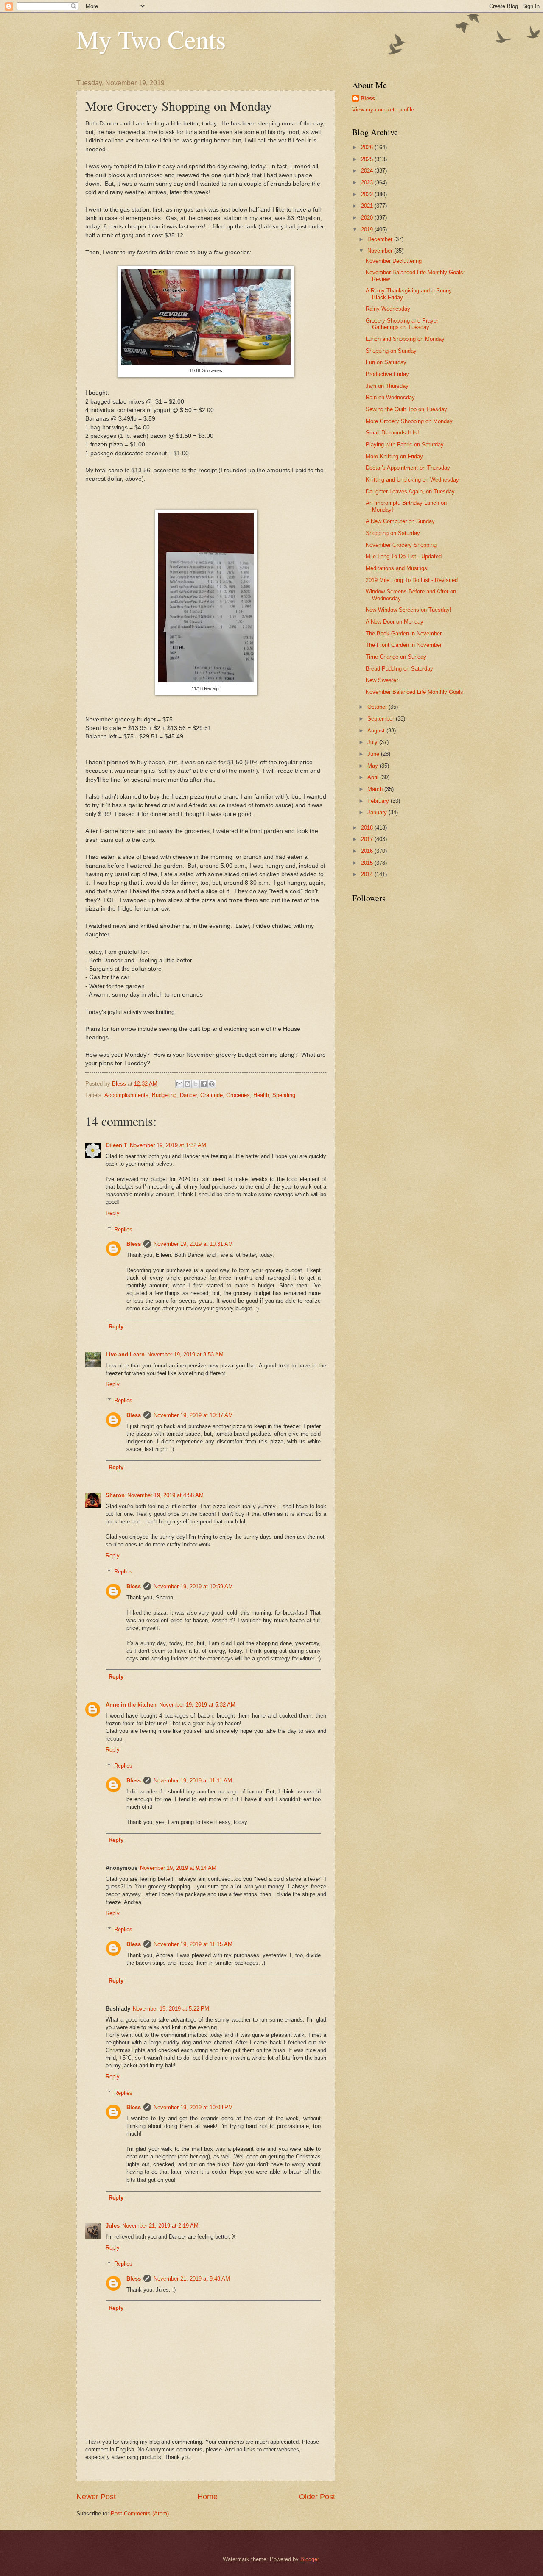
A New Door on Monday (395, 622)
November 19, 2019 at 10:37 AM (193, 1415)
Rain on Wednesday (390, 397)
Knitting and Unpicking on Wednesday (412, 480)
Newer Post (96, 2497)
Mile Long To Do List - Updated (404, 556)
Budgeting (164, 1095)
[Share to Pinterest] (212, 1084)
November (381, 251)
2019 (368, 230)
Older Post (317, 2497)
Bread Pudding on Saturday (399, 669)
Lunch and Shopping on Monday (405, 339)
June (374, 754)
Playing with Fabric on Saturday (405, 444)
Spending (284, 1095)
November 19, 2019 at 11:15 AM (193, 1944)
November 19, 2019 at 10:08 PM (193, 2107)
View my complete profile (383, 110)
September (382, 719)
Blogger (309, 2559)
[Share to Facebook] (204, 1084)
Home (207, 2497)
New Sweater (382, 680)
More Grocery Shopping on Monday (409, 421)
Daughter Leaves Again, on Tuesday (410, 492)
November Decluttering (394, 261)
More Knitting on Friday (394, 456)
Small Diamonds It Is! (392, 433)
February (379, 801)
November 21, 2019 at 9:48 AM (192, 2279)
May (374, 766)
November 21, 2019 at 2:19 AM (160, 2226)
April (374, 777)
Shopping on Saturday (393, 533)
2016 (368, 851)
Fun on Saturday (386, 362)
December (381, 239)
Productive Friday (387, 374)
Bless (134, 1244)
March (376, 789)
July (373, 742)
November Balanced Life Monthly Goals (414, 692)
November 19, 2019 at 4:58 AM (165, 1495)
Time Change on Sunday (396, 657)
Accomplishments (126, 1095)
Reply (113, 1213)
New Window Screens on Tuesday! (409, 610)
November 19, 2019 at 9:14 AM (178, 1868)
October (378, 707)
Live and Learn (125, 1355)
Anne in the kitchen (131, 1705)
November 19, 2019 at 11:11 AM (193, 1781)
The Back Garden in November (404, 634)
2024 (368, 171)
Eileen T (116, 1145)
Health (261, 1095)
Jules (113, 2226)
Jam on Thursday (387, 386)
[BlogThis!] (188, 1084)
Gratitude (211, 1095)
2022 (368, 194)
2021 (368, 206)
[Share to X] (196, 1084)
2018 (368, 828)
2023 (368, 182)
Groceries (238, 1095)
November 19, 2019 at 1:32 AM (168, 1145)
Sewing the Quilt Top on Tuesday (406, 409)
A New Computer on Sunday (400, 521)
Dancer (188, 1095)
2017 (368, 839)
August (377, 731)
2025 (368, 159)
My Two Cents (151, 39)
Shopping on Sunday (391, 351)
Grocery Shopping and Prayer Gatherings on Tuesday (402, 324)
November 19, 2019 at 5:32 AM (197, 1705)
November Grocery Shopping (401, 545)
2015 (368, 863)
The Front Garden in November (404, 645)
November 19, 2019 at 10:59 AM (193, 1586)
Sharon (115, 1495)
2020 (368, 218)
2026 (368, 147)
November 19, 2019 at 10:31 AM (193, 1244)
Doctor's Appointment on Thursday (408, 468)
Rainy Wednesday (388, 309)
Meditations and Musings (396, 568)
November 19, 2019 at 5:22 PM (171, 2009)
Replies (123, 1229)
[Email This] (179, 1084)
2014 (368, 874)
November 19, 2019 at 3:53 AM (185, 1355)
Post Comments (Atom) (140, 2513)
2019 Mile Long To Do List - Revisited (412, 580)
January (378, 812)
